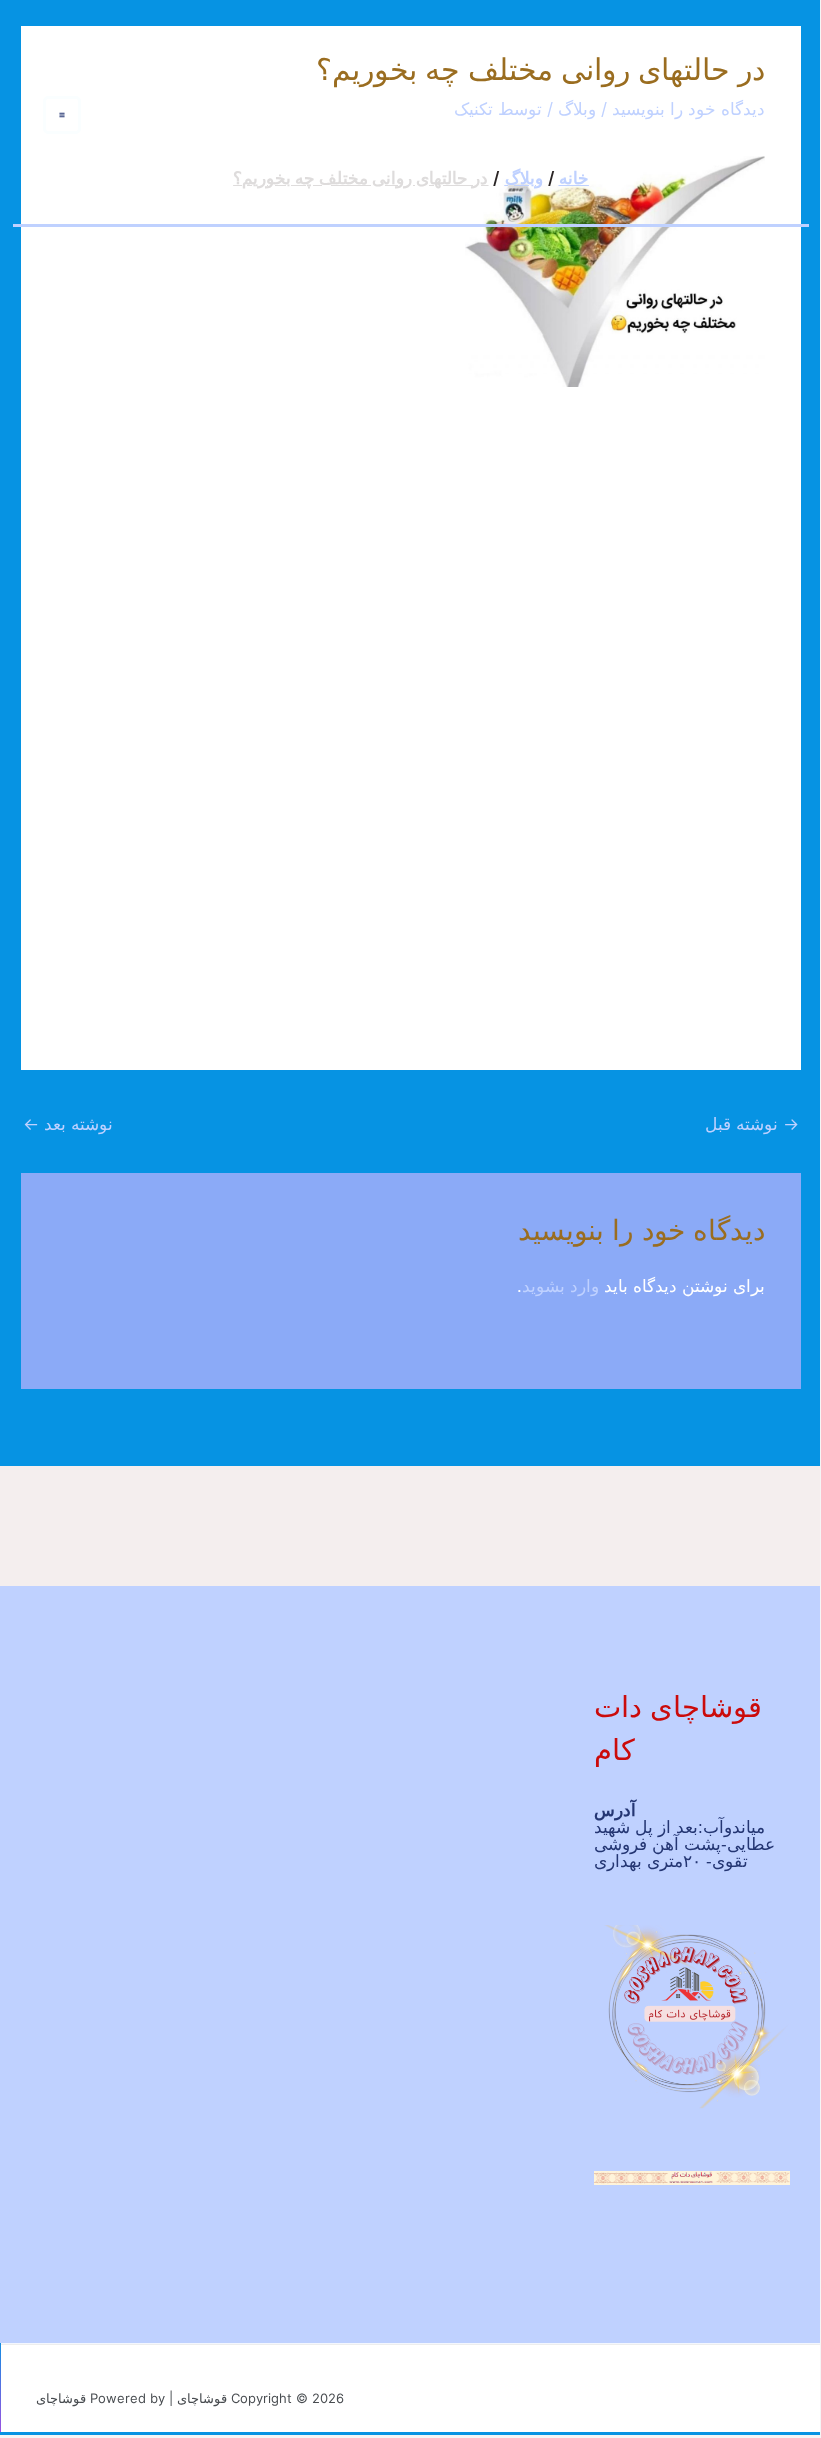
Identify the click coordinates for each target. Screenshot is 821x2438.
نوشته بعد (68, 1124)
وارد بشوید (560, 1286)
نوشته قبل (752, 1124)
